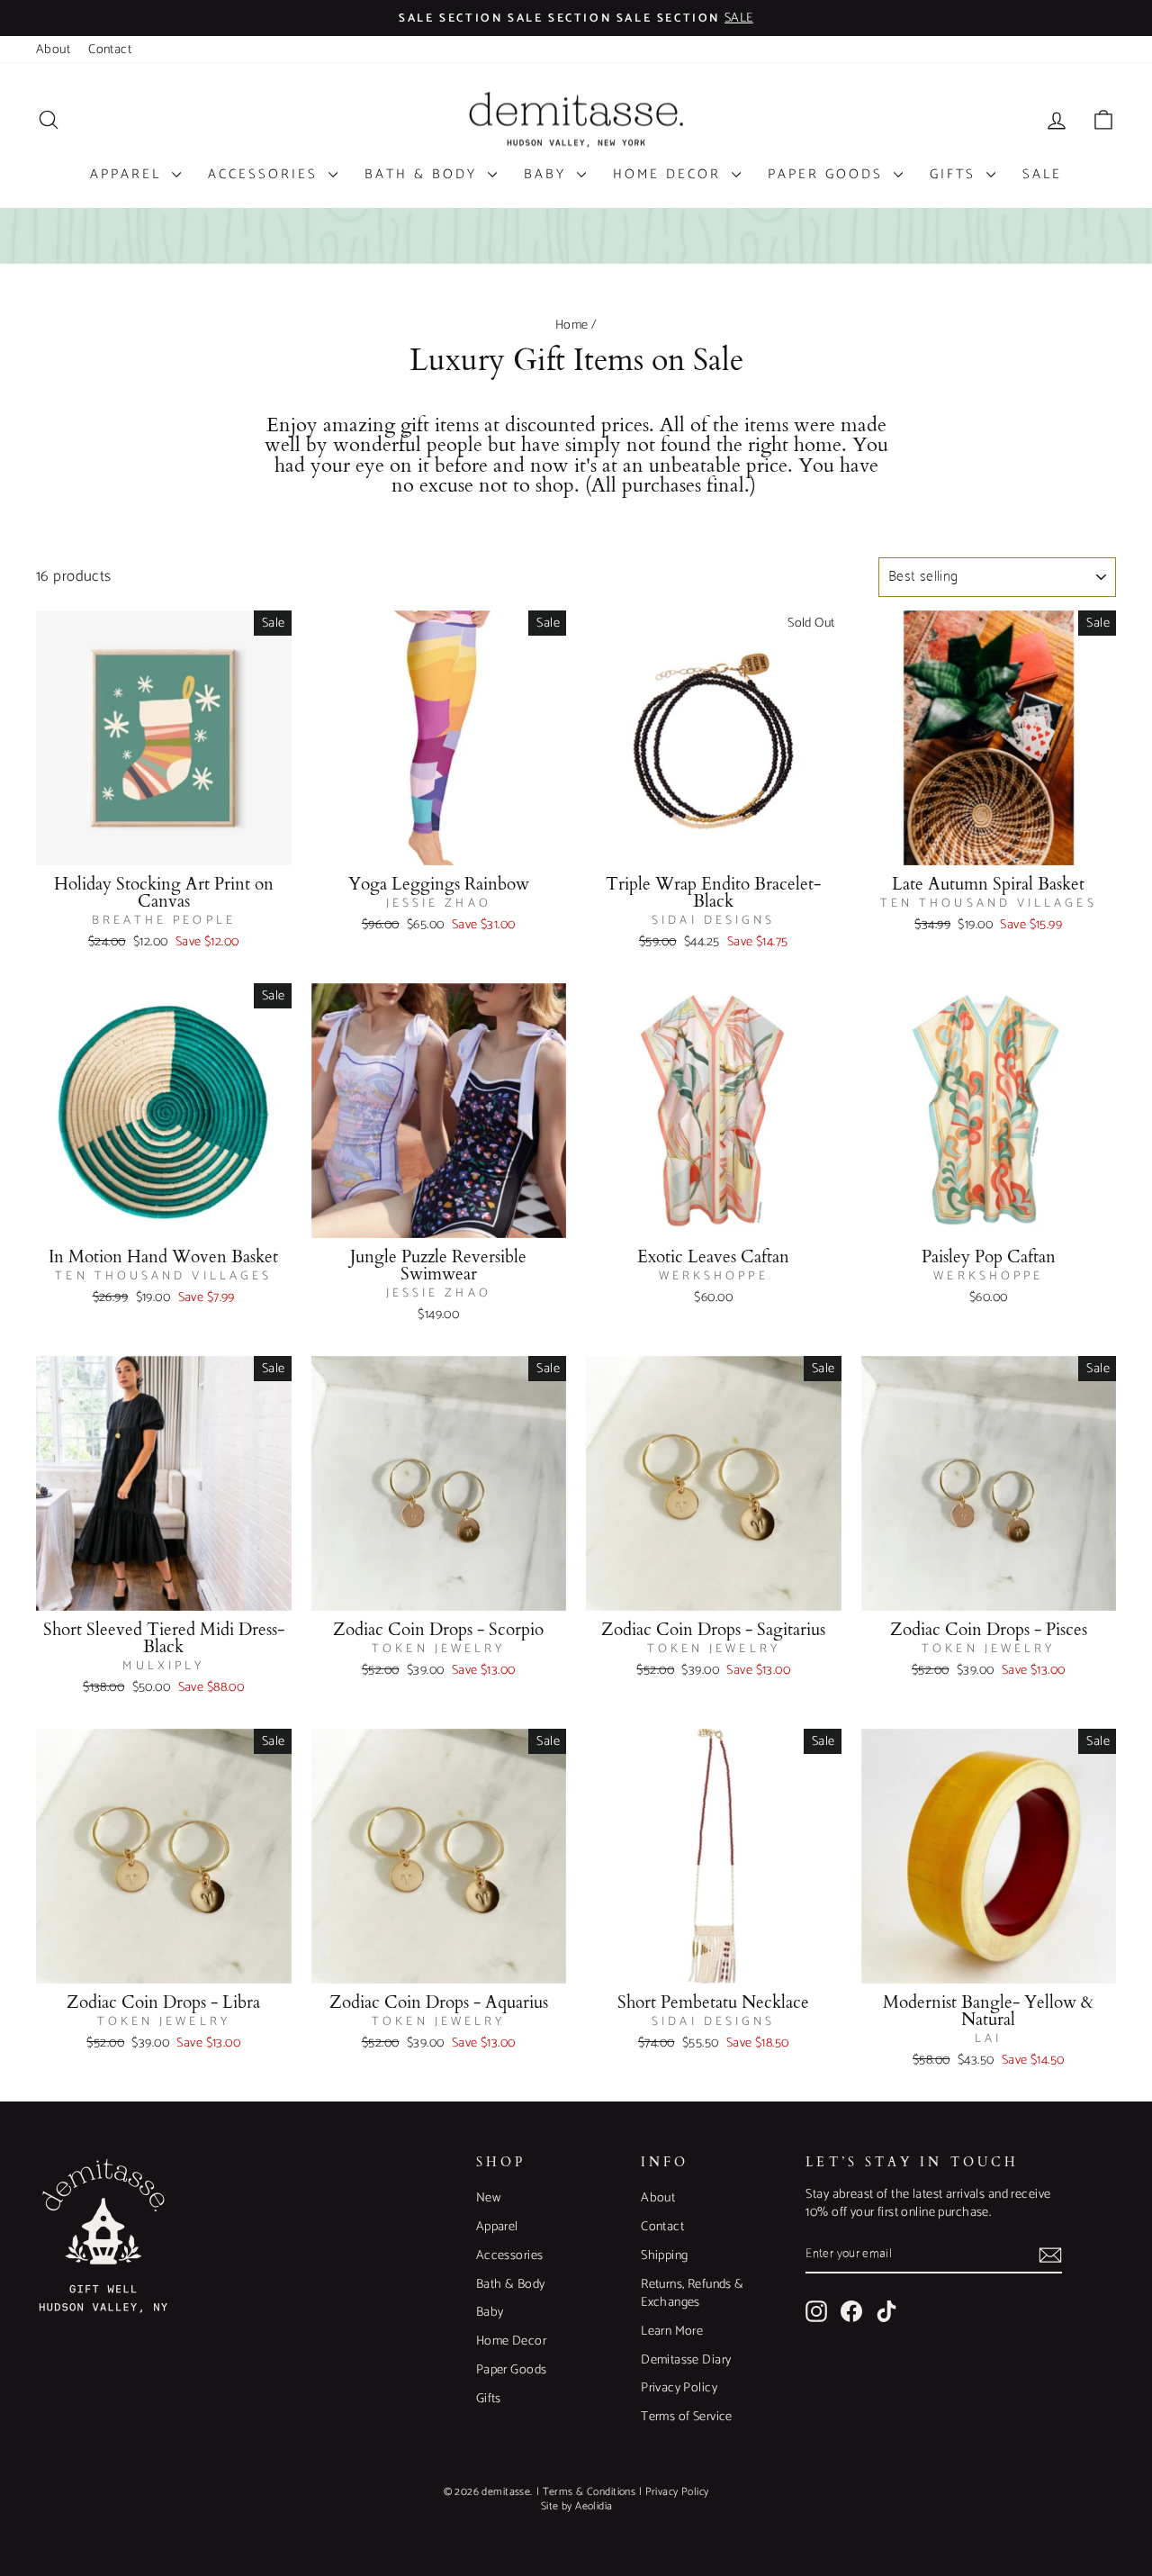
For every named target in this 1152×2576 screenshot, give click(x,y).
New (488, 2198)
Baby (548, 174)
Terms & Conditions (589, 2492)
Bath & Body (424, 174)
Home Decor (670, 174)
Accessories (266, 174)
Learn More (672, 2331)
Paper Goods (828, 174)
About (53, 50)
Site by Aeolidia (577, 2506)
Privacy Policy (679, 2388)
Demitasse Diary (686, 2360)
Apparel (129, 174)
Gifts (956, 174)
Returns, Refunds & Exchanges (693, 2293)
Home (572, 325)
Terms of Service (687, 2417)
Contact (110, 50)
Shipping (664, 2255)
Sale (1042, 174)
